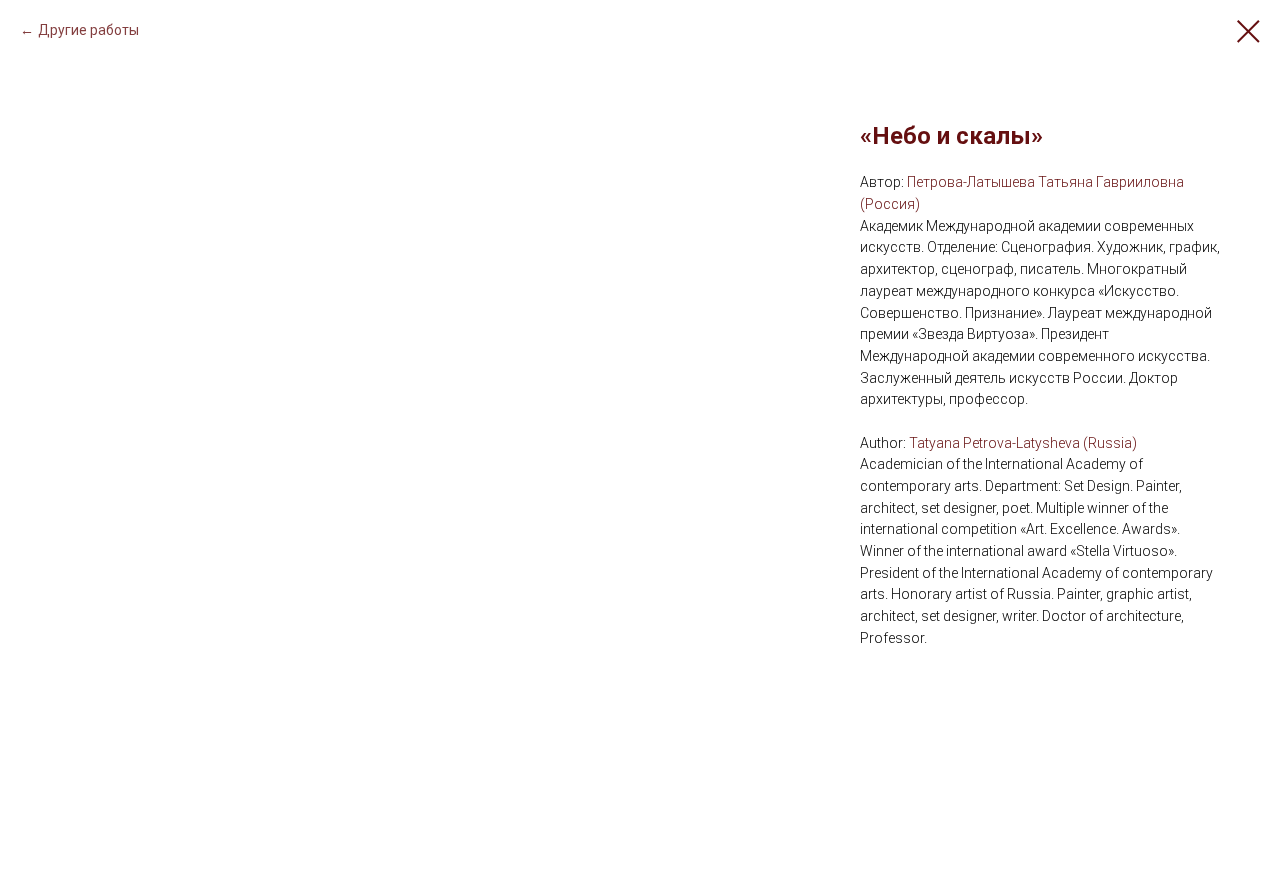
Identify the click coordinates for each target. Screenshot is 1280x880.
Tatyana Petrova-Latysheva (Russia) (1023, 443)
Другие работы (88, 30)
